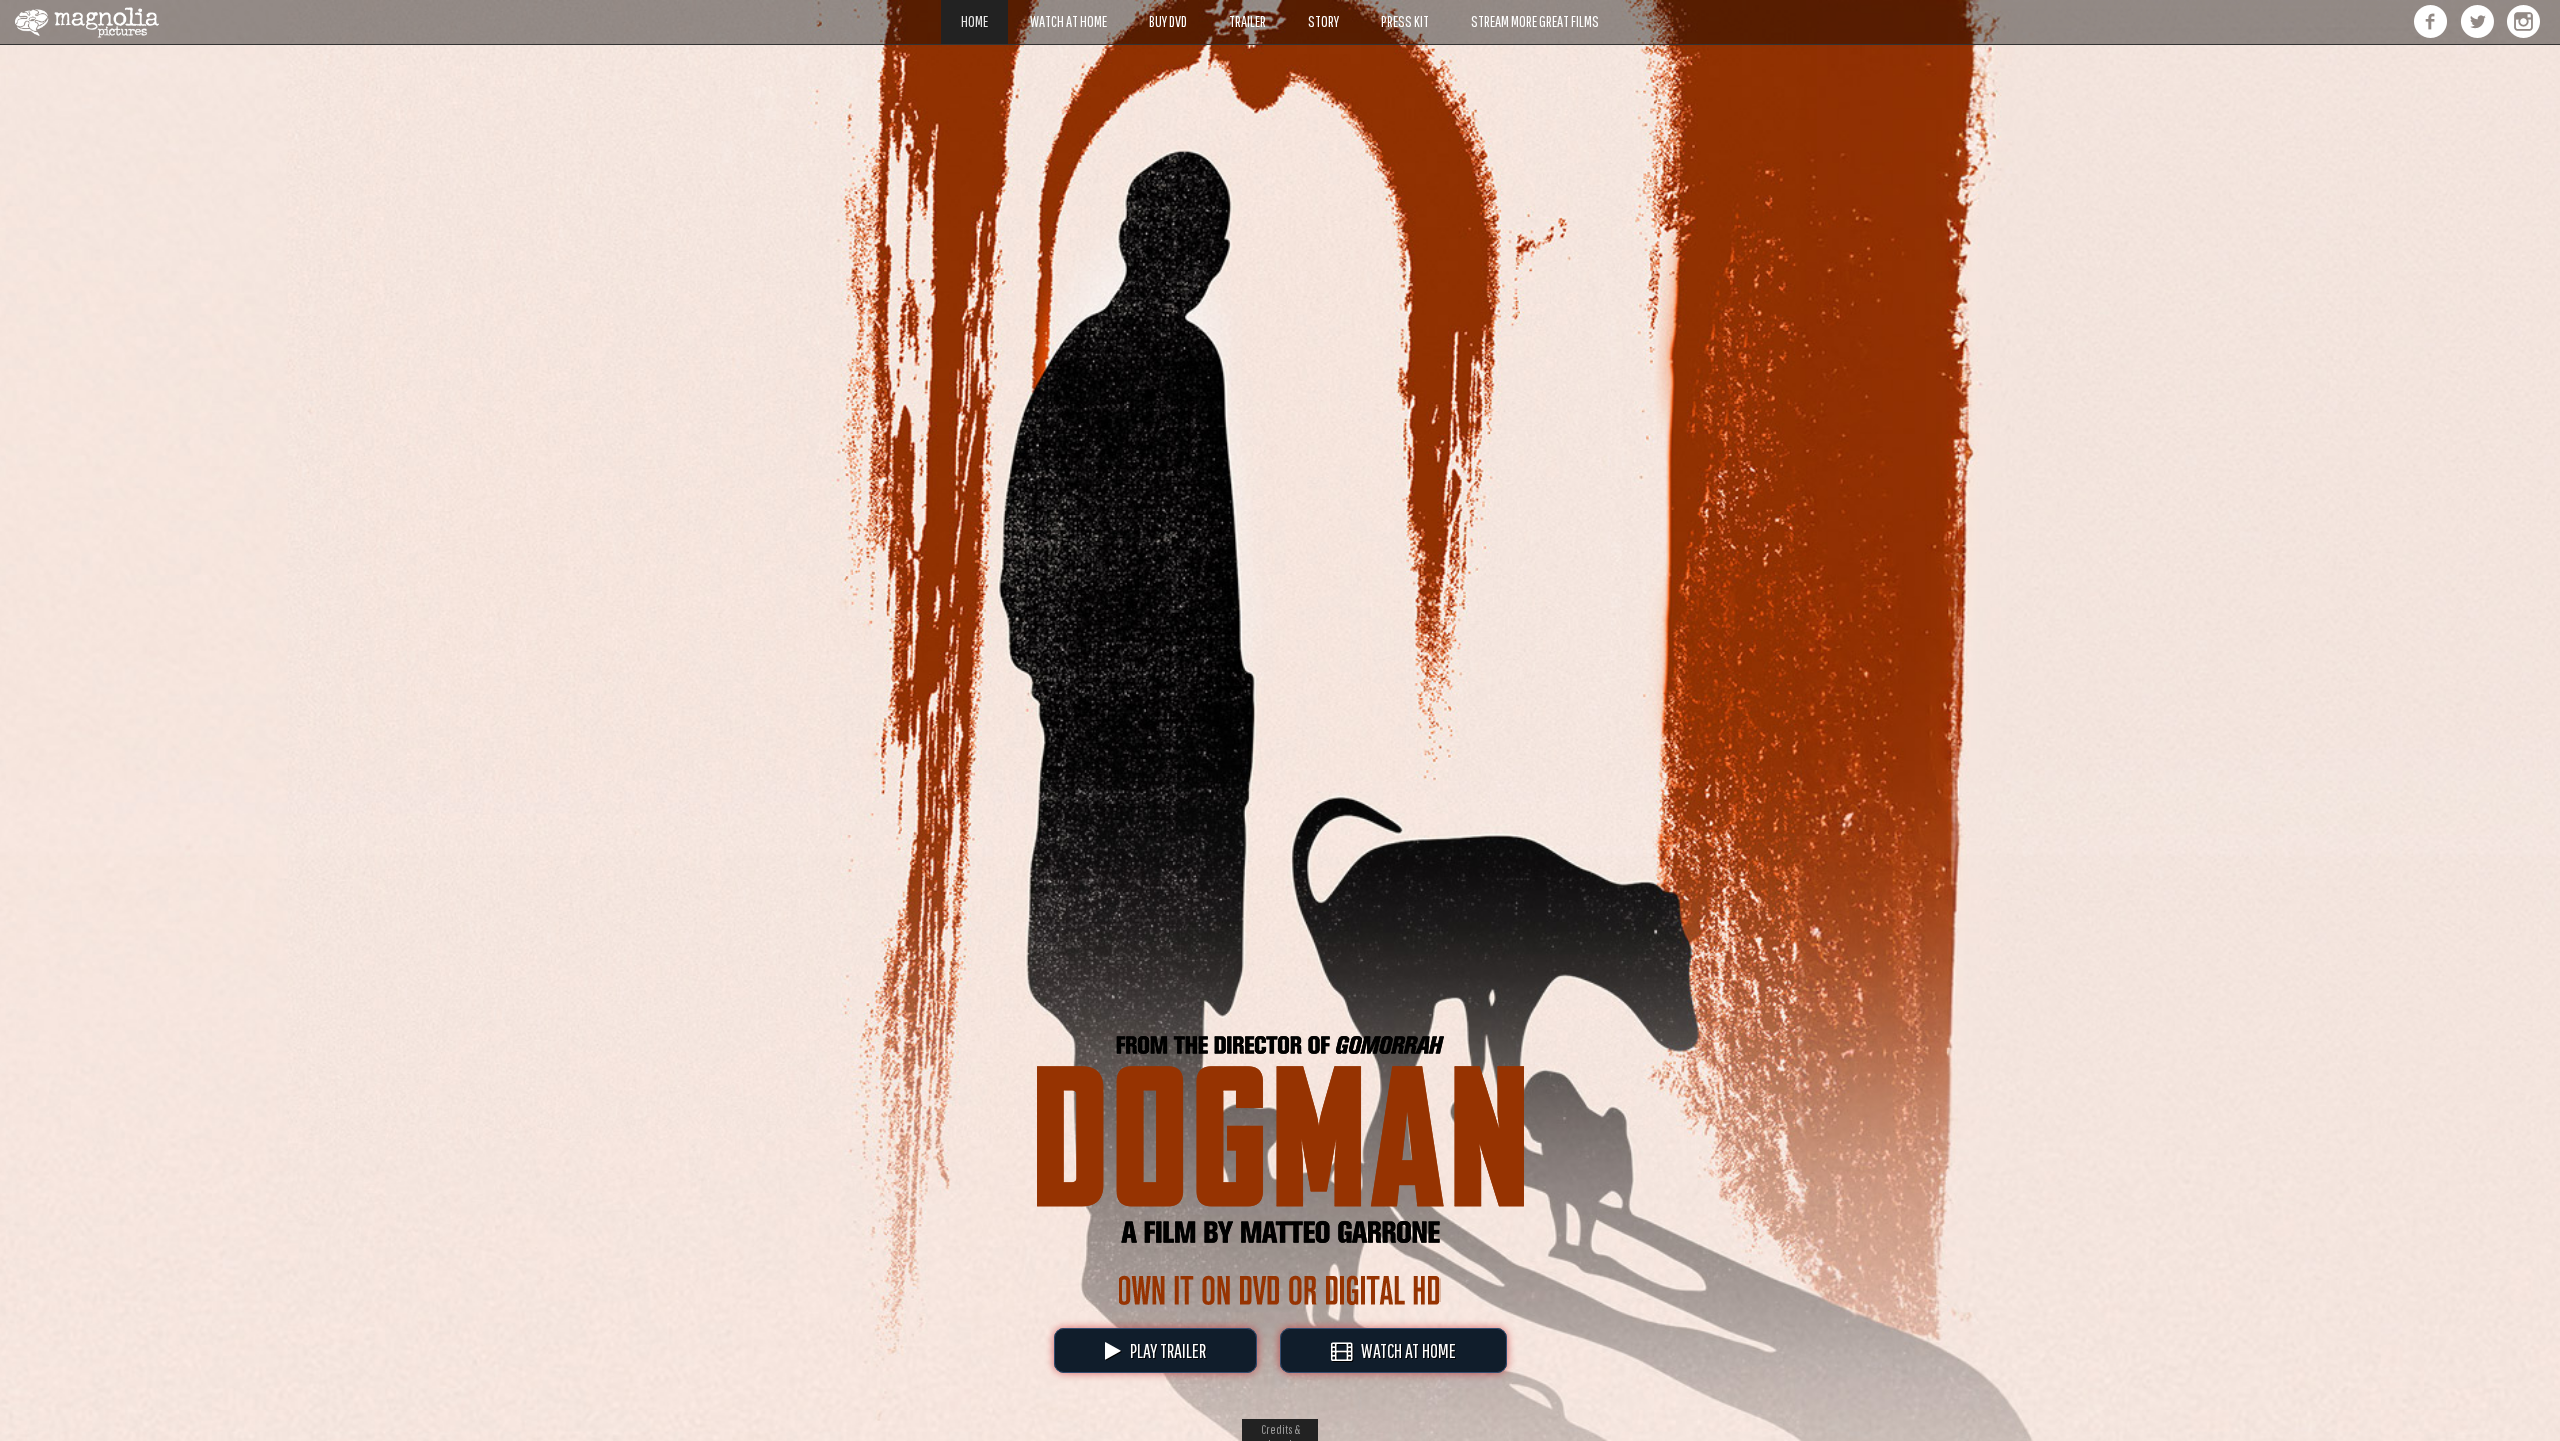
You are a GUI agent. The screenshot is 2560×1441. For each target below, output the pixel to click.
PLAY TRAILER (1163, 1350)
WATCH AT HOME (1404, 1350)
